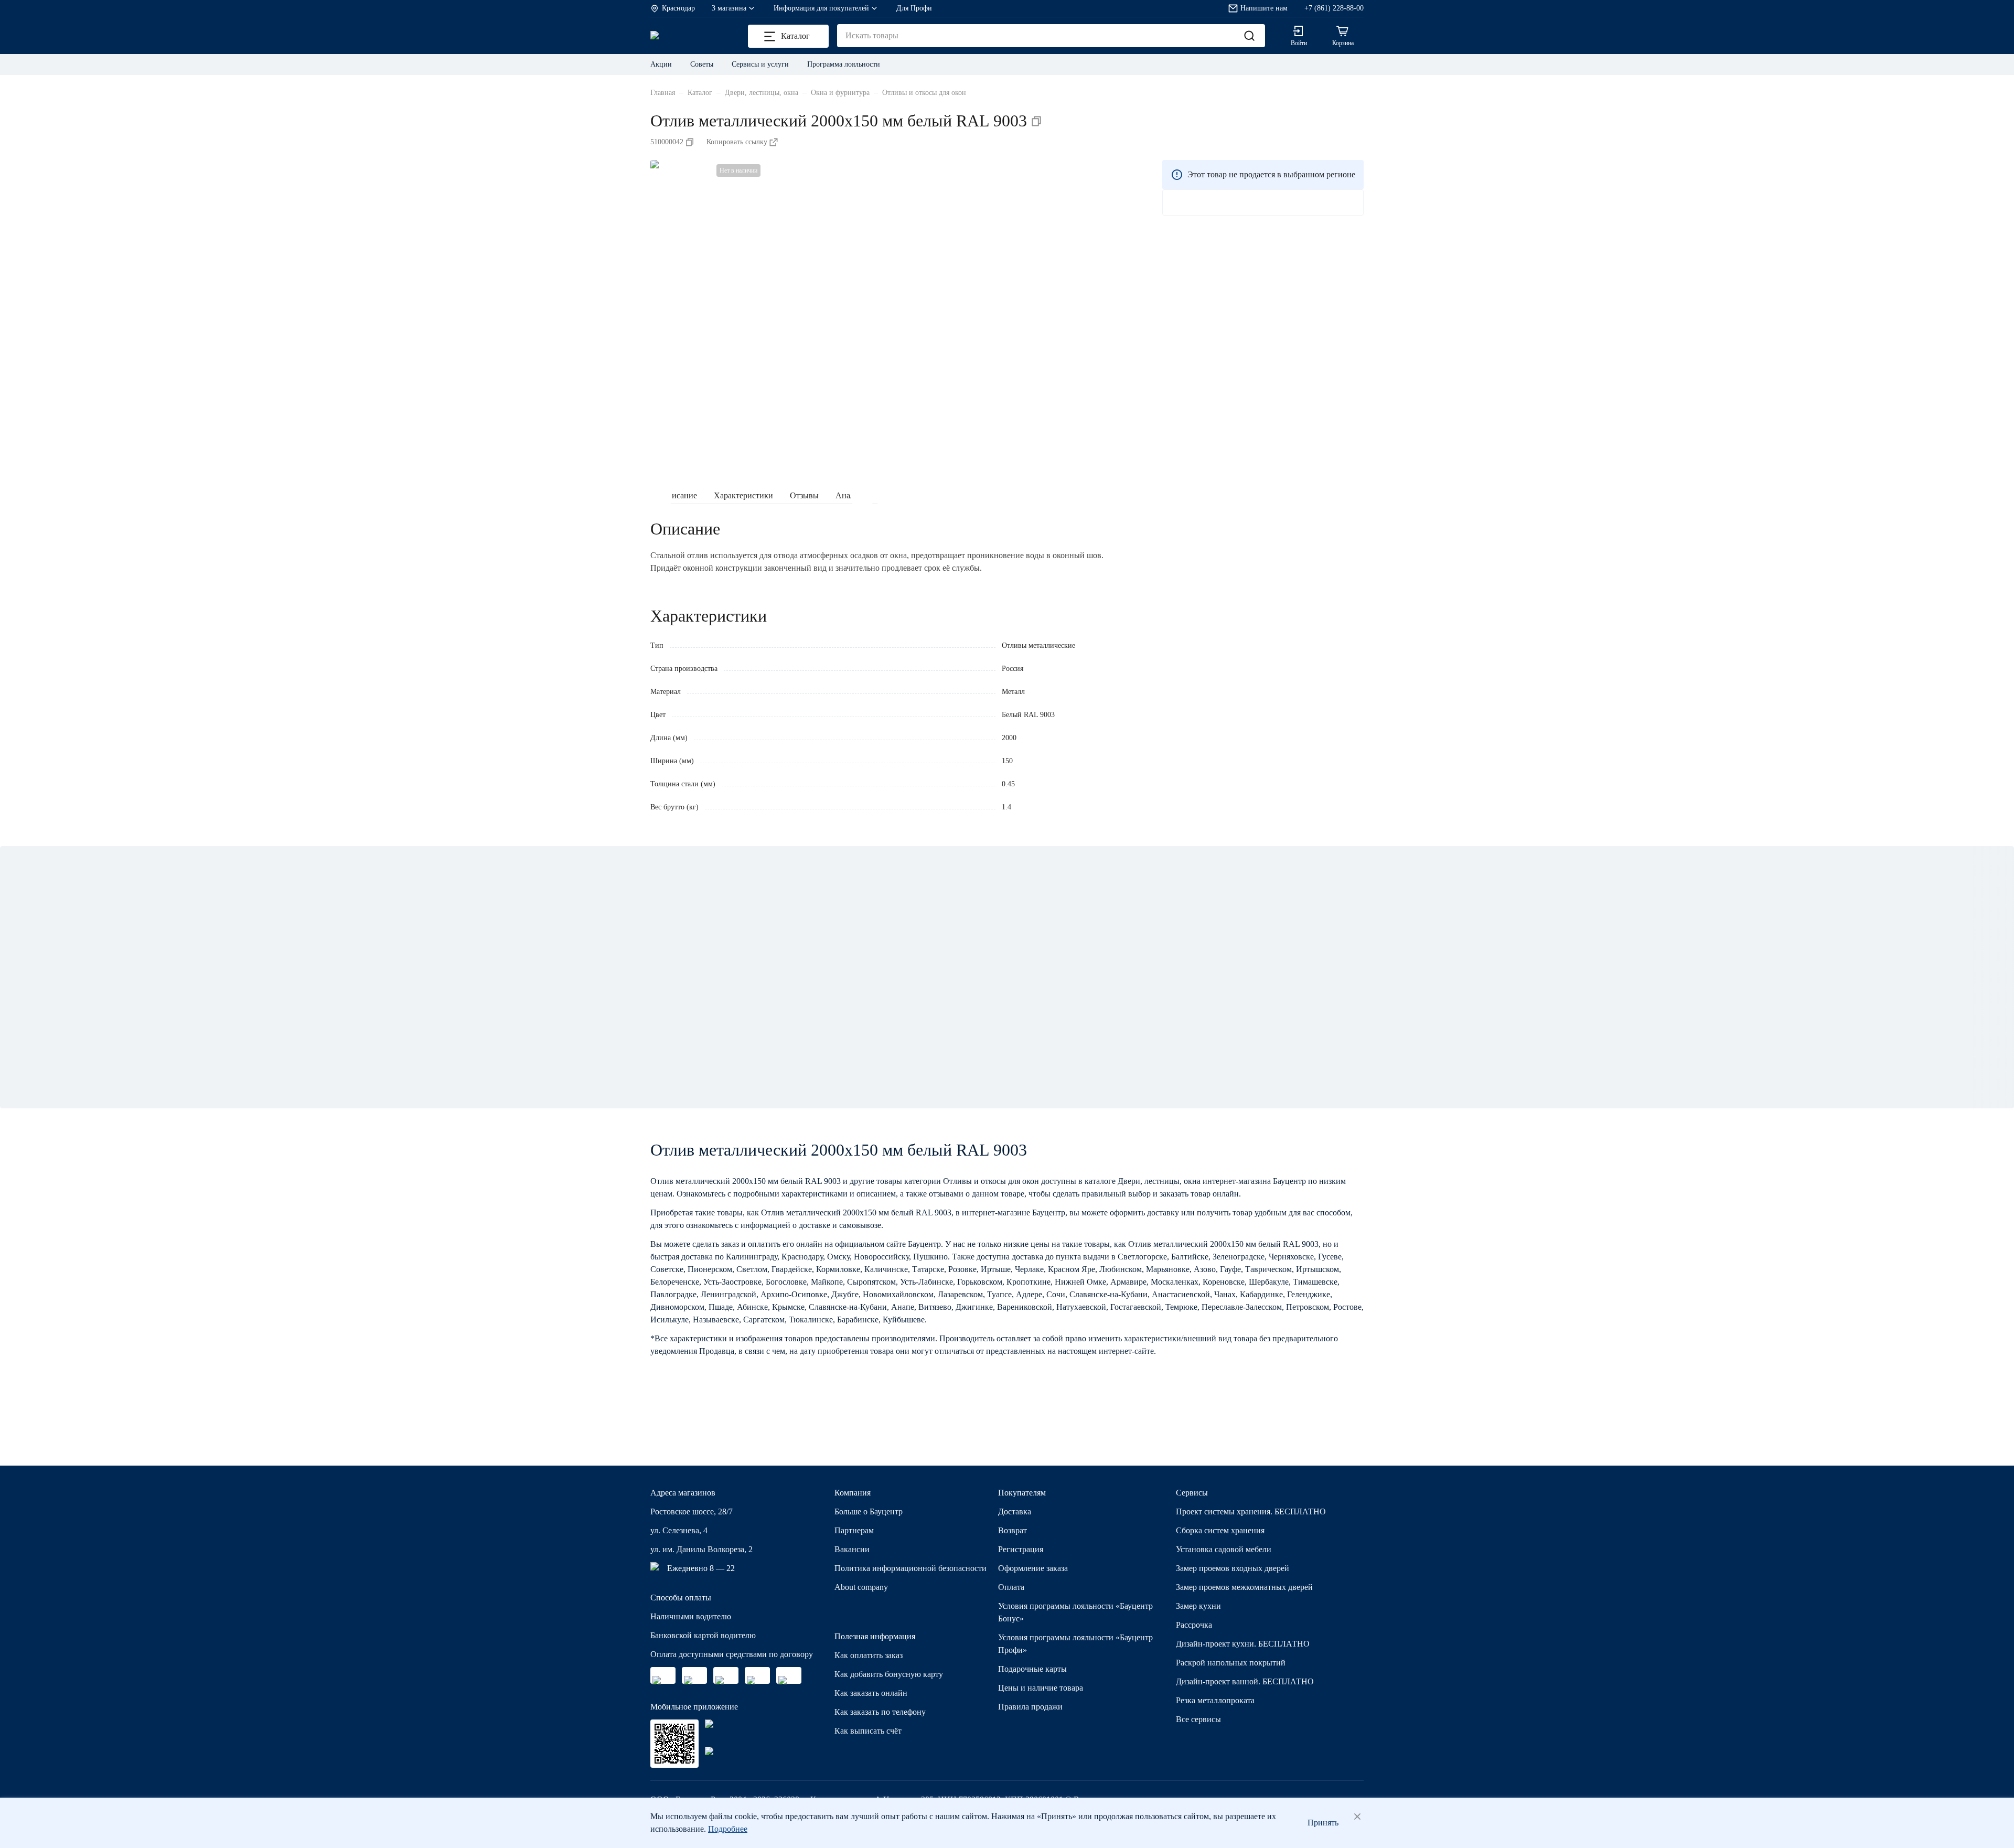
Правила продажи (1030, 1707)
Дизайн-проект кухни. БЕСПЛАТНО (1243, 1644)
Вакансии (852, 1549)
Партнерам (854, 1530)
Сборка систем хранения (1220, 1530)
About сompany (861, 1587)
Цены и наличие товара (1041, 1688)
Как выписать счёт (868, 1731)
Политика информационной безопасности (910, 1568)
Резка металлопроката (1215, 1700)
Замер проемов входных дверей (1233, 1568)
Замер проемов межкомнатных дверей (1244, 1587)
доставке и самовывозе (840, 1225)
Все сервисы (1198, 1719)
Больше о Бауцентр (869, 1511)
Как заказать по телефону (880, 1712)
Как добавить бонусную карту (889, 1674)
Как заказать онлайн (871, 1693)
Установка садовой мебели (1224, 1549)
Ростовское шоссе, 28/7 (692, 1511)
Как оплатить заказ (869, 1655)
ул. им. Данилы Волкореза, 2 (701, 1549)
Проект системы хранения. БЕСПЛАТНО (1251, 1511)
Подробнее (728, 1829)
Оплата (1011, 1587)
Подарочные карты (1032, 1669)
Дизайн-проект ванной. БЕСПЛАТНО (1245, 1681)
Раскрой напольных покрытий (1231, 1663)
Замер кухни (1198, 1606)
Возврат (1013, 1530)
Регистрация (1021, 1549)
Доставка (1015, 1511)
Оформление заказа (1033, 1568)
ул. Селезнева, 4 (679, 1530)
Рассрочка (1194, 1625)
